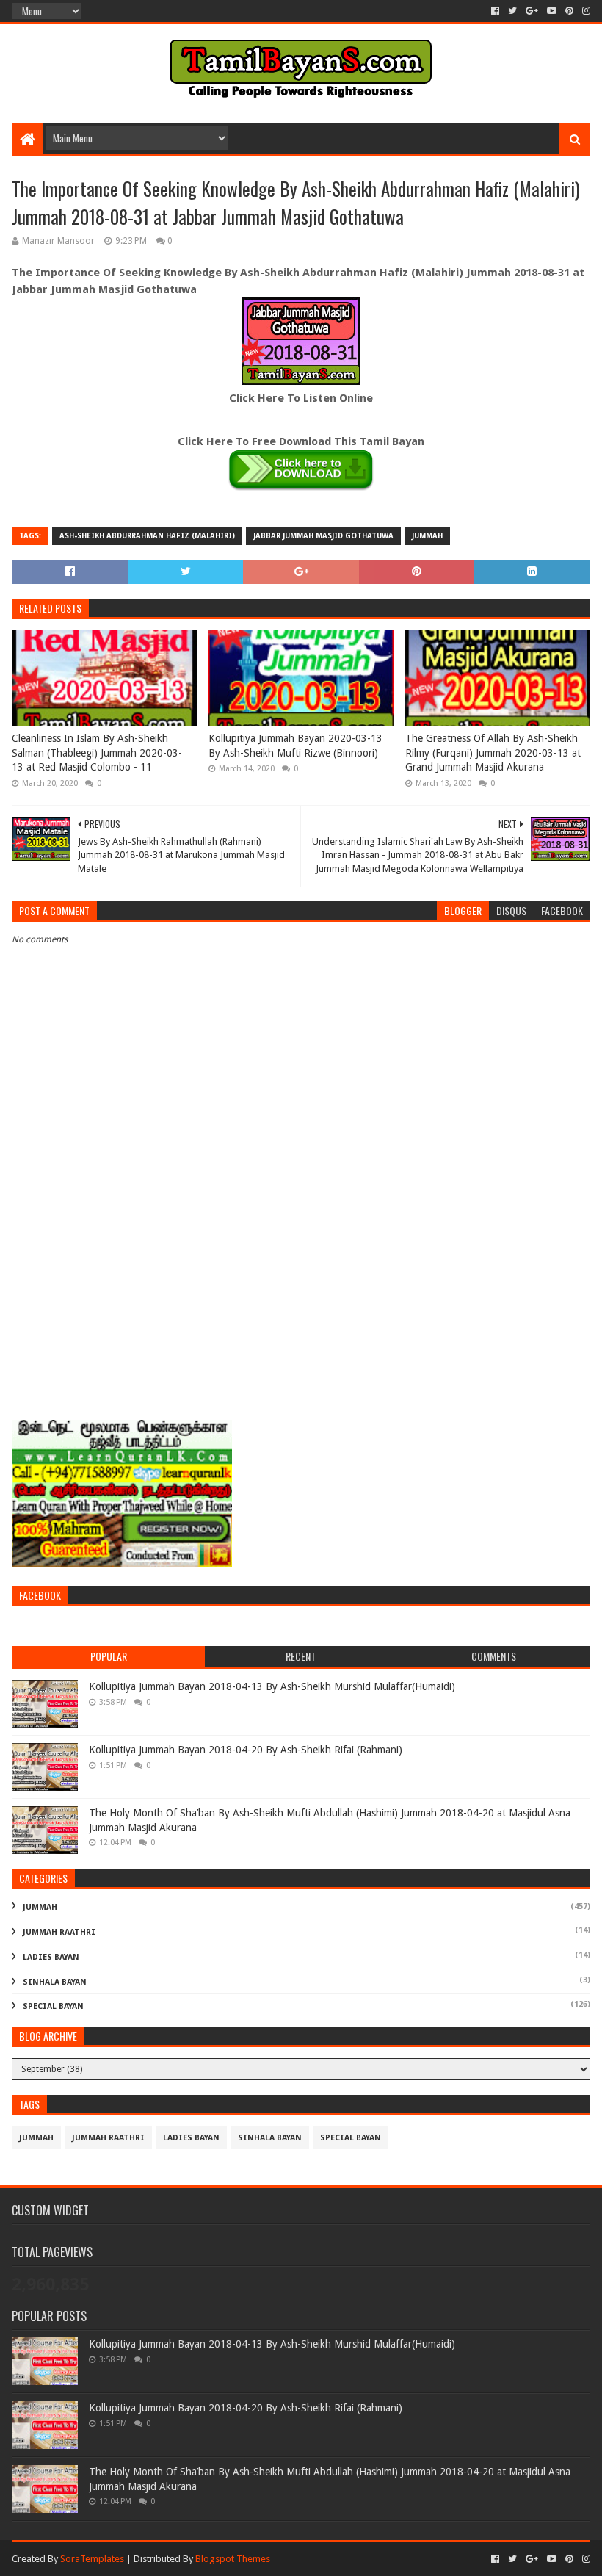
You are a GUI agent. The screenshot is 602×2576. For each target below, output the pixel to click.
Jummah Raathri (59, 1932)
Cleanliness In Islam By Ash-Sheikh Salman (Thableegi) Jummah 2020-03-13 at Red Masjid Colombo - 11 (97, 753)
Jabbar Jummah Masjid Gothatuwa (323, 536)
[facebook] (495, 11)
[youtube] (552, 11)
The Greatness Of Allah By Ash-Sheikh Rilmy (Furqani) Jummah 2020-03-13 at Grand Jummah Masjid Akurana (493, 753)
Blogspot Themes (233, 2559)
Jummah (427, 536)
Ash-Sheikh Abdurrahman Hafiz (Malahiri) (147, 536)
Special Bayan (53, 2006)
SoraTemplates (92, 2559)
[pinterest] (569, 11)
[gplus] (532, 11)
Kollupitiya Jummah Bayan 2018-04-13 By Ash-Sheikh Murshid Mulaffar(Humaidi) (272, 1686)
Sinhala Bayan (55, 1982)
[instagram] (585, 11)
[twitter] (512, 11)
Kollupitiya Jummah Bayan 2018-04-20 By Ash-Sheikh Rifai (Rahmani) (246, 1750)
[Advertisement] (301, 1296)
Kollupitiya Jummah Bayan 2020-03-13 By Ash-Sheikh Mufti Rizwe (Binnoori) (295, 746)
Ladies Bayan (51, 1957)
